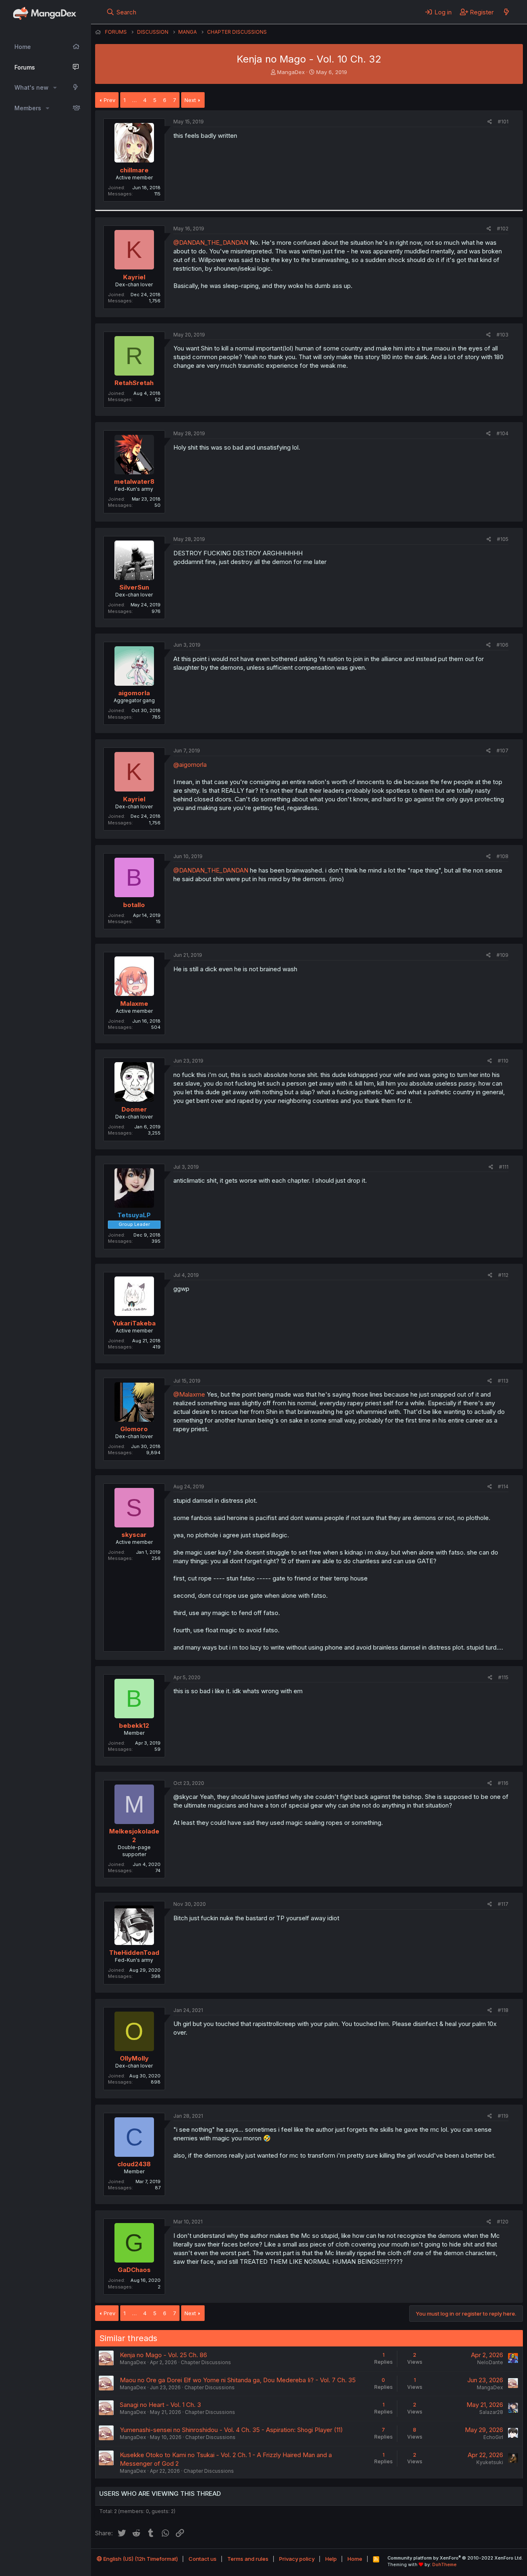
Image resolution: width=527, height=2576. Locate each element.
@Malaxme (189, 1394)
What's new (31, 87)
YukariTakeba (134, 1323)
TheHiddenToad (134, 1953)
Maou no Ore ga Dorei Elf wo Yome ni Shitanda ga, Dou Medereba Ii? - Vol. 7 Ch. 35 (238, 2380)
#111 (504, 1167)
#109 (503, 955)
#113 (503, 1381)
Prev (110, 100)
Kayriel (134, 277)
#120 (503, 2222)
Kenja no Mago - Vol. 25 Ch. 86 (163, 2355)
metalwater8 (134, 482)
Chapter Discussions (206, 2362)
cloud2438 (134, 2164)
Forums (25, 67)
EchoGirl (493, 2437)
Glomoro (134, 1429)
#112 (503, 1275)
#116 (503, 1783)
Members (28, 108)
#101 (503, 122)
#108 (503, 856)
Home (23, 47)
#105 (503, 539)
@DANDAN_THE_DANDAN (211, 243)
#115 (503, 1677)
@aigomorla (190, 765)
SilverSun (134, 587)
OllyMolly (134, 2058)
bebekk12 (134, 1725)
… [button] (134, 100)
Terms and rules (248, 2559)
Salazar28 (491, 2412)
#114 (503, 1486)
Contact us (203, 2559)
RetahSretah (134, 383)
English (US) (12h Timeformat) (140, 2559)
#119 (503, 2116)
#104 (503, 433)
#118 (503, 2010)
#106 (503, 645)
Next (190, 100)
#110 (503, 1061)
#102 (503, 229)
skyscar (134, 1535)
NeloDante (490, 2362)
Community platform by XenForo (455, 2558)
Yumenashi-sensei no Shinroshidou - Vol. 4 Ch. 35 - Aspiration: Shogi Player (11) (231, 2430)
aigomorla (134, 693)
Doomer (134, 1109)
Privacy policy (297, 2559)
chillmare (134, 170)
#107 (503, 751)
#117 (503, 1904)
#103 (503, 335)
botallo (134, 905)
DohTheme (444, 2564)
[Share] (490, 122)
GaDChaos (134, 2270)
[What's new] (506, 12)
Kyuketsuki (490, 2462)
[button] (55, 88)
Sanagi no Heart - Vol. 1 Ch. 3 (160, 2405)
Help (331, 2559)
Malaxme (134, 1004)
